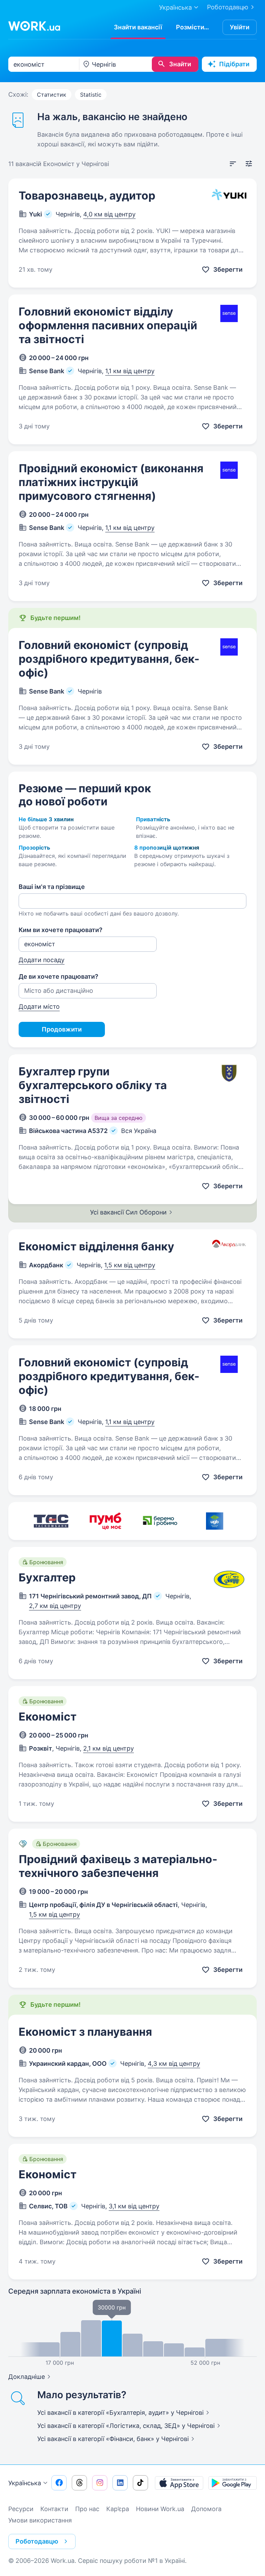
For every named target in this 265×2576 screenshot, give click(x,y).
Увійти (240, 27)
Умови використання (40, 2520)
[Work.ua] (34, 26)
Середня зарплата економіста (75, 2291)
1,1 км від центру (130, 371)
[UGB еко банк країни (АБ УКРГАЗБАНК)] (215, 1521)
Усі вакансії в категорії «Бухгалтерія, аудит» (120, 2413)
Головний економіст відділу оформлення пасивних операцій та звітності (108, 325)
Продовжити (62, 1029)
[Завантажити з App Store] (179, 2483)
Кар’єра (118, 2509)
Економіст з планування (85, 2032)
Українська (25, 2483)
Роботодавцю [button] (37, 2541)
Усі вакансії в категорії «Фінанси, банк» (113, 2439)
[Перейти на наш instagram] (100, 2483)
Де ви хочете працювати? (58, 976)
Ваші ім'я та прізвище (52, 887)
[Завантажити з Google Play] (233, 2483)
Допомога (206, 2509)
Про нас (87, 2509)
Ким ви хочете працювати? (61, 930)
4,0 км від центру (109, 214)
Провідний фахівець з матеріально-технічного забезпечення (118, 1866)
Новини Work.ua (160, 2509)
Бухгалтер (47, 1577)
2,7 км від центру (55, 1606)
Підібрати (234, 64)
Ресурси (21, 2509)
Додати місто (39, 1006)
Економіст (48, 1717)
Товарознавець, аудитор (87, 196)
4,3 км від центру (174, 2064)
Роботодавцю (228, 7)
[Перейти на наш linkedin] (120, 2483)
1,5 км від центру (130, 1265)
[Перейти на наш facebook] (59, 2483)
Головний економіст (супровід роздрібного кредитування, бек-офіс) (109, 659)
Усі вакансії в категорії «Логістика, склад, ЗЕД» (126, 2426)
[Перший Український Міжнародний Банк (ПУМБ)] (106, 1521)
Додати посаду (42, 960)
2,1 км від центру (109, 1748)
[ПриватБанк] (160, 1521)
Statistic (91, 95)
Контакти (54, 2509)
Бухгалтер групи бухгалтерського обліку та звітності (93, 1085)
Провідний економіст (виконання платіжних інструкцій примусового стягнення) (111, 482)
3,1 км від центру (134, 2206)
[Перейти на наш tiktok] (140, 2483)
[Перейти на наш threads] (79, 2483)
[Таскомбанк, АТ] (51, 1521)
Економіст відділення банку (96, 1246)
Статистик (52, 95)
